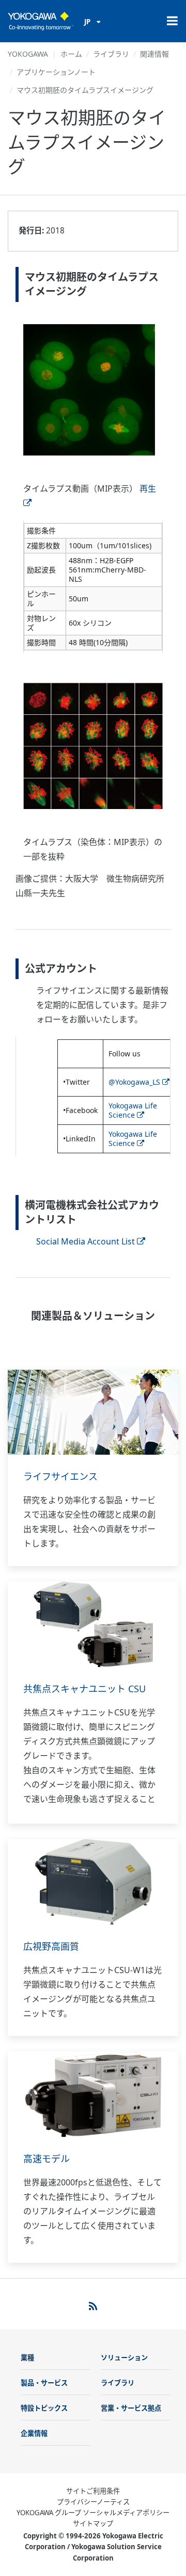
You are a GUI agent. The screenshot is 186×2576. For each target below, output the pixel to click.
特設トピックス (44, 2408)
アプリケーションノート (56, 72)
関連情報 (154, 54)
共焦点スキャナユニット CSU (84, 1689)
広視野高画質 (51, 1946)
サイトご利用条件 (93, 2491)
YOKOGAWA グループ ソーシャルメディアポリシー (93, 2513)
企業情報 (34, 2433)
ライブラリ (111, 54)
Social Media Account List (86, 1241)
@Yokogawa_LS (134, 1082)
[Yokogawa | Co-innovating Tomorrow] (41, 21)
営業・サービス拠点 (131, 2408)
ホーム (71, 54)
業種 (27, 2358)
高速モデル (47, 2159)
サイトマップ (93, 2523)
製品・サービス (44, 2383)
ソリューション (124, 2358)
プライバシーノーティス (93, 2502)
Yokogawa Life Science (133, 1110)
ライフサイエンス (60, 1476)
